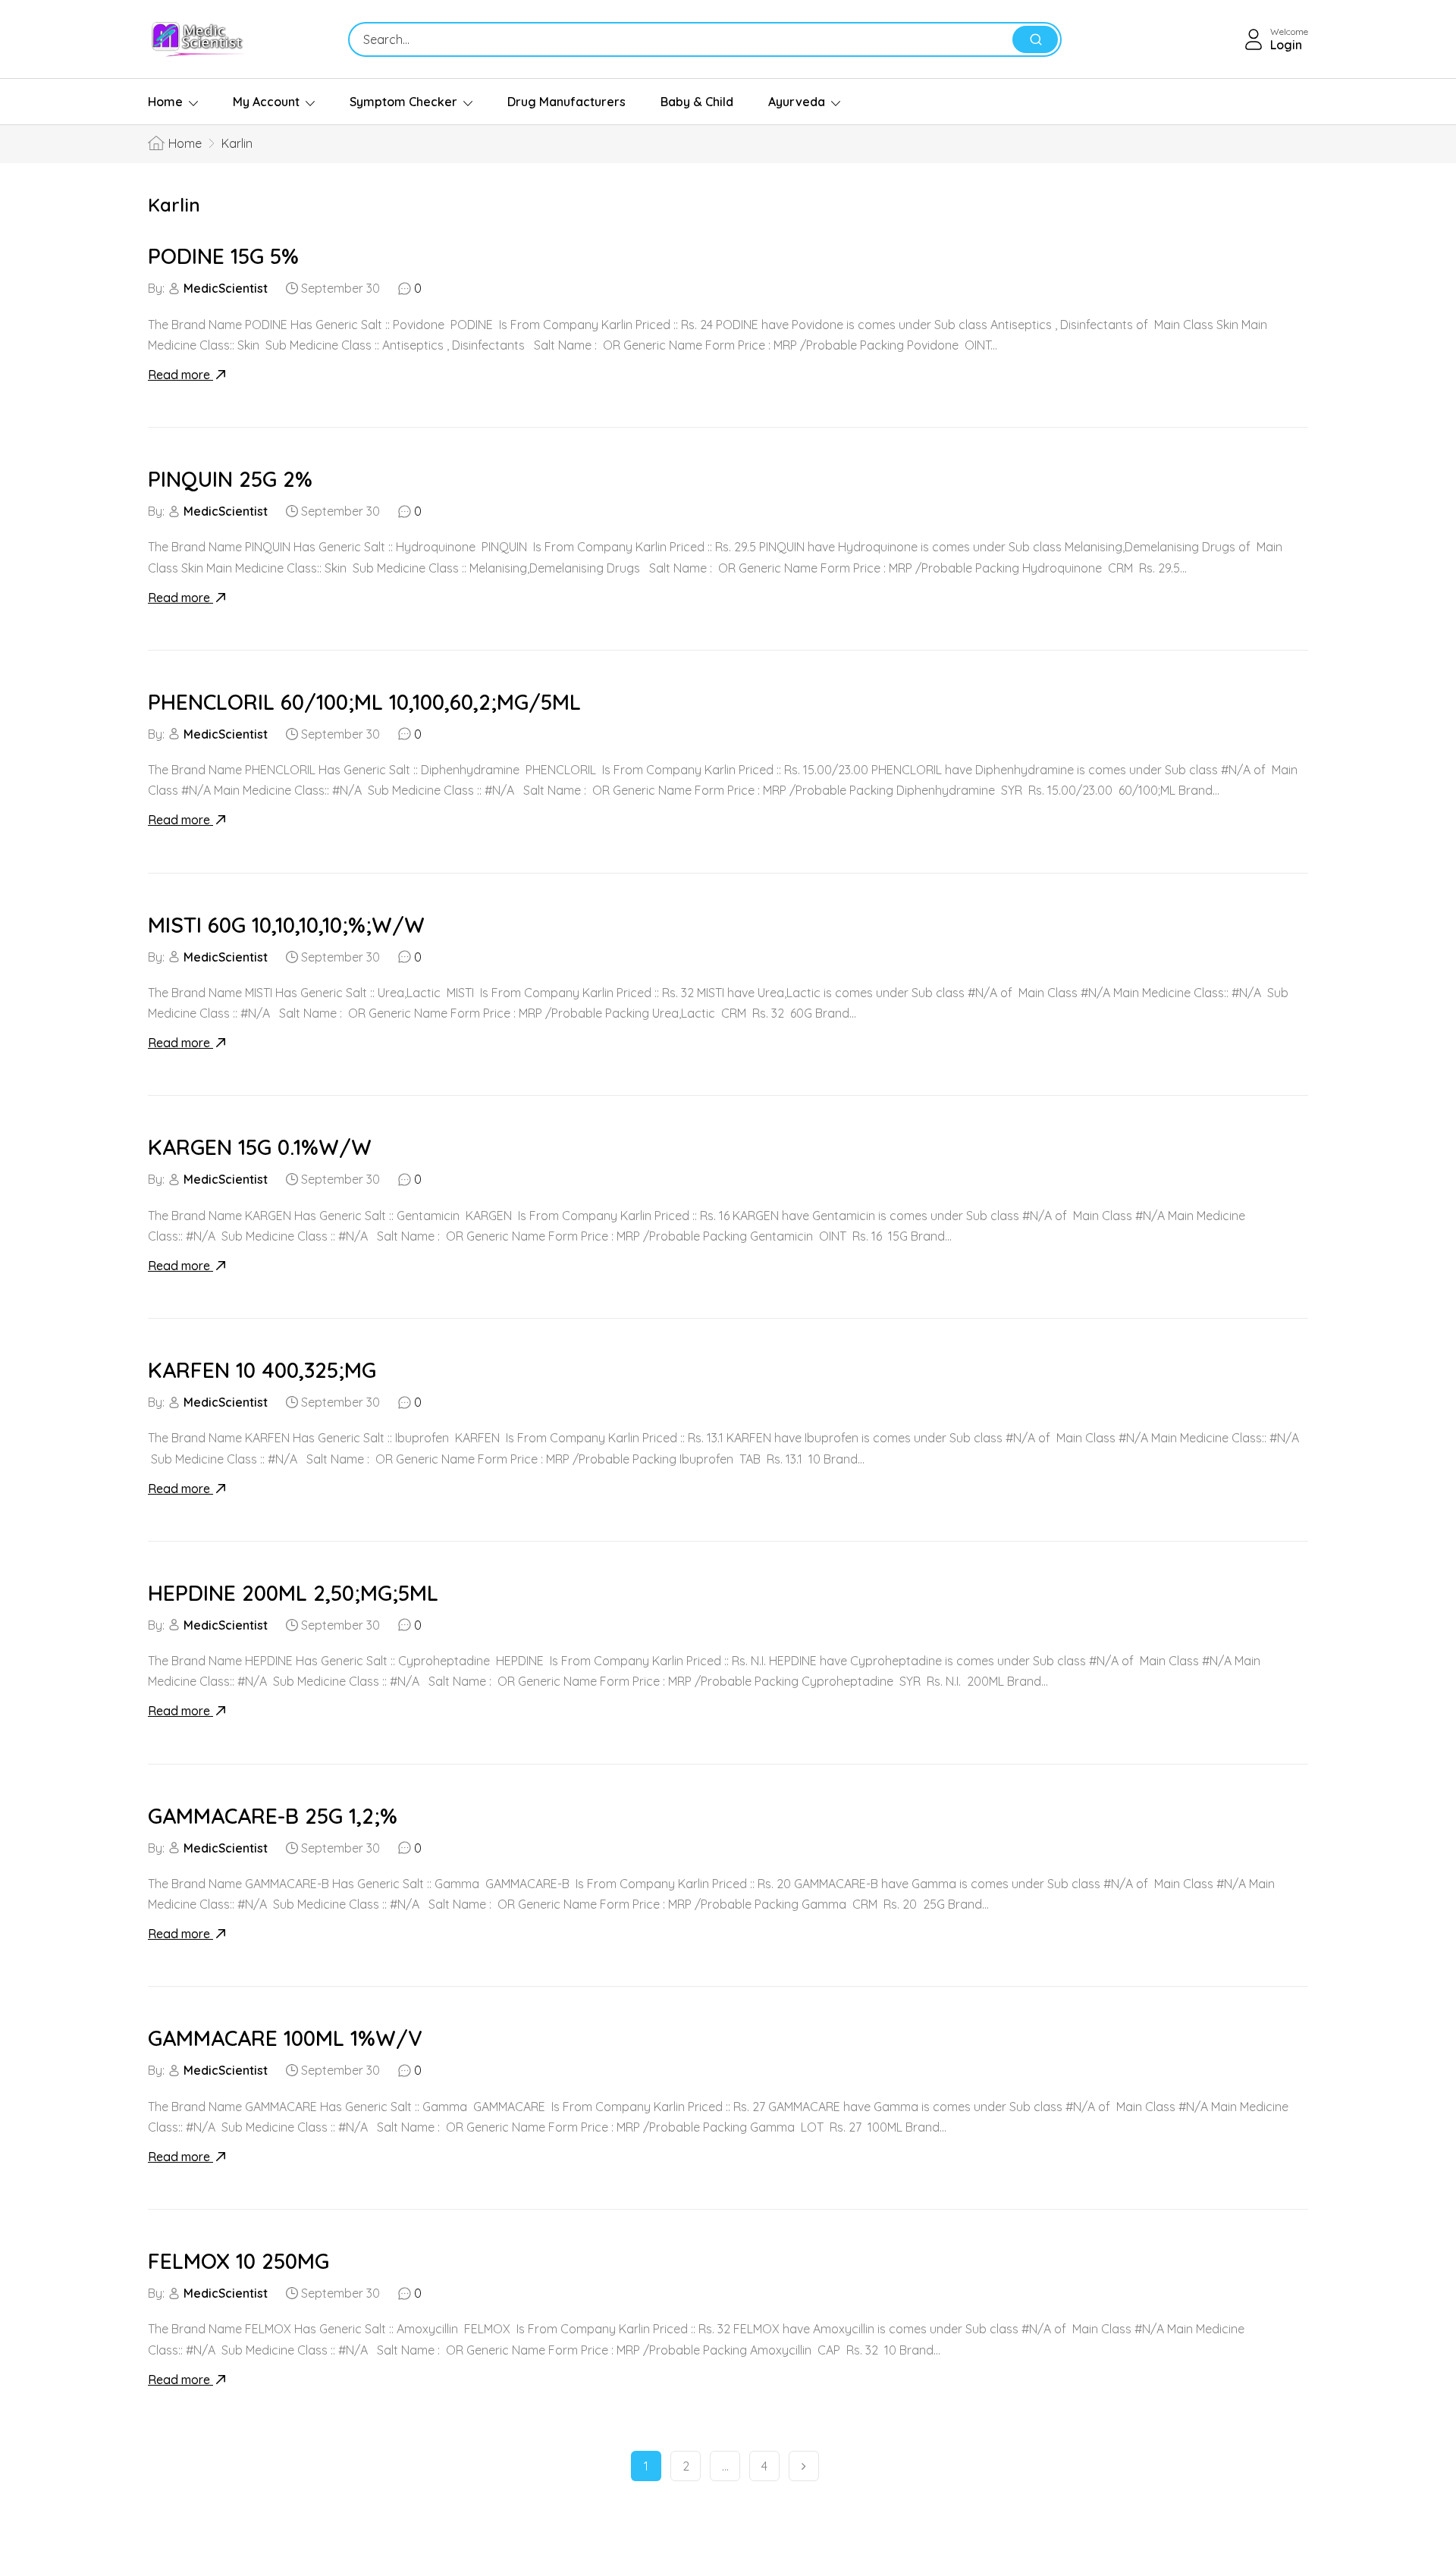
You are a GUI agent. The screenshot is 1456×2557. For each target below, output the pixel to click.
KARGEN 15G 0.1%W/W (260, 1147)
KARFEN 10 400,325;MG (262, 1370)
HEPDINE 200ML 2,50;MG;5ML (293, 1593)
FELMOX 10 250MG (238, 2261)
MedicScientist (226, 288)
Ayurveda (797, 102)
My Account (266, 102)
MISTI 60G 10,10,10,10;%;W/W (286, 925)
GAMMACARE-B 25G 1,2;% (273, 1816)
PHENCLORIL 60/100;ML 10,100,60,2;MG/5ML (364, 702)
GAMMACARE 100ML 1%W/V (285, 2038)
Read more (180, 375)
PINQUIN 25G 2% (230, 479)
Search (1035, 39)
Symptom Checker (403, 102)
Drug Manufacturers (566, 102)
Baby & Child (697, 102)
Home (165, 102)
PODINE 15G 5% (223, 256)
